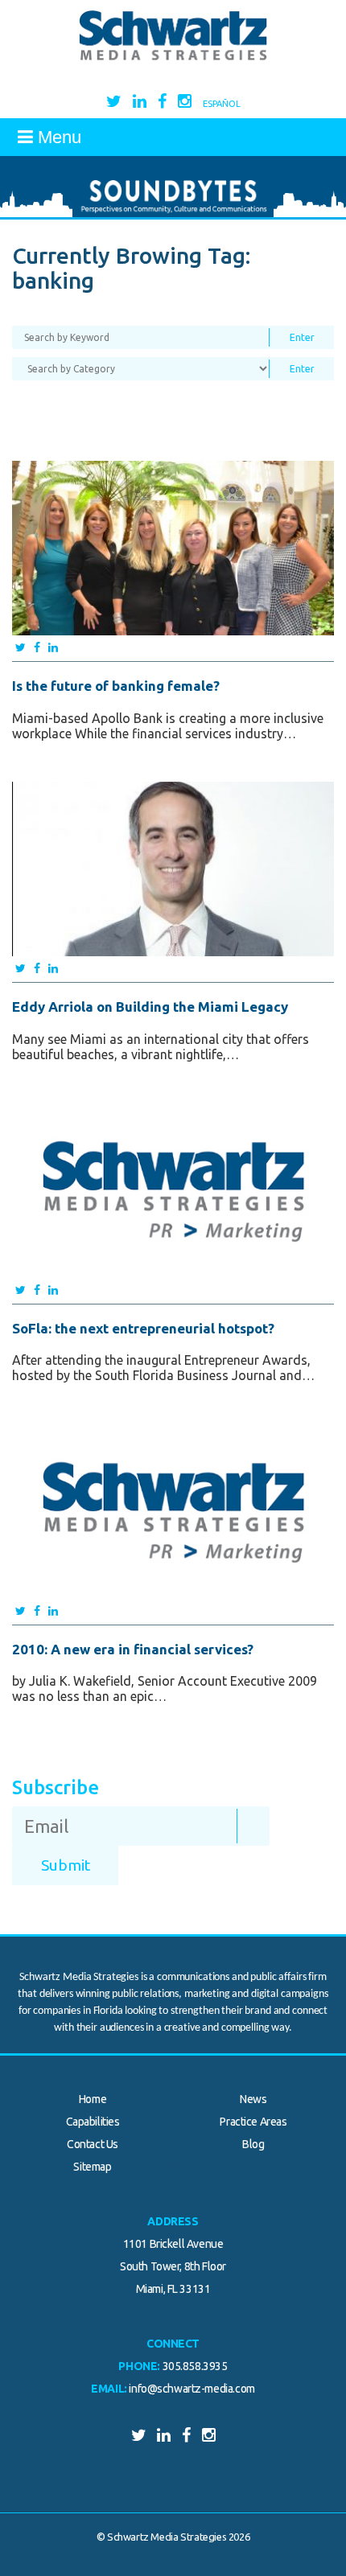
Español (222, 104)
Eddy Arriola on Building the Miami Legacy (150, 1007)
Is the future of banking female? (116, 686)
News (253, 2099)
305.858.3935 (195, 2366)
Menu (57, 137)
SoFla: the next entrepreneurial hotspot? (143, 1328)
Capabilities (93, 2122)
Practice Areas (253, 2122)
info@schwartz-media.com (192, 2389)
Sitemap (92, 2167)
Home (93, 2099)
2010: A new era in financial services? (133, 1649)
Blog (253, 2144)
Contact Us (93, 2144)
